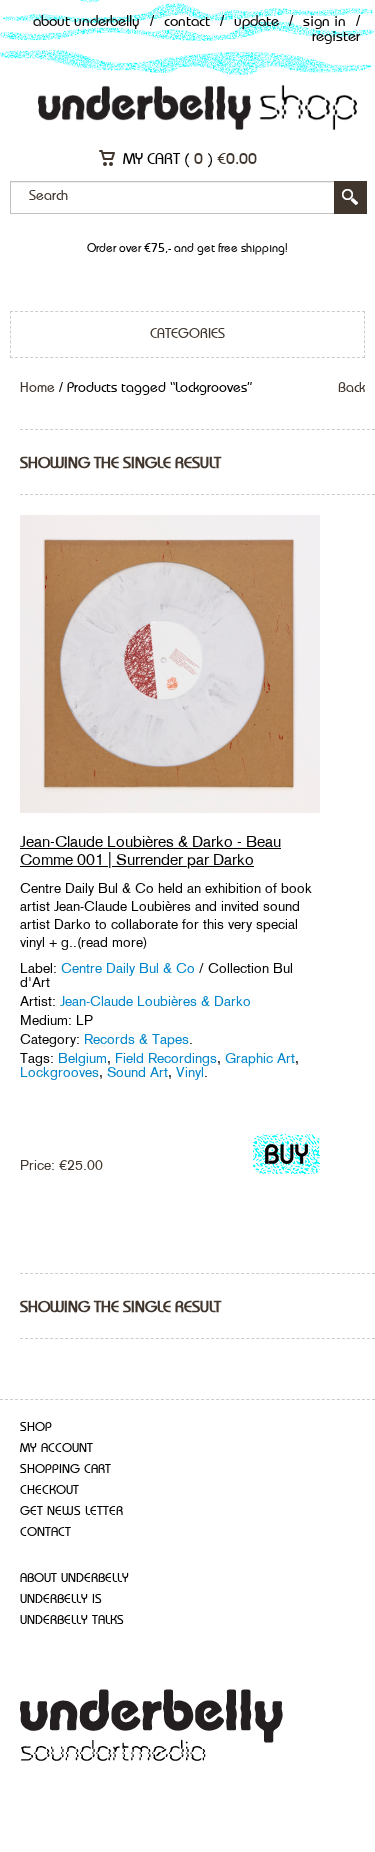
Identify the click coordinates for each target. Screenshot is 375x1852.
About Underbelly (86, 22)
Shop (36, 1427)
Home (37, 388)
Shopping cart (65, 1469)
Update (256, 22)
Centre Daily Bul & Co (128, 968)
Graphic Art (260, 1058)
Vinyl (190, 1072)
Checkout (49, 1490)
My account (56, 1448)
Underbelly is (61, 1599)
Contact (187, 22)
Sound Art (137, 1072)
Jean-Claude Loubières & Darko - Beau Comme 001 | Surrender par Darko (150, 850)
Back (351, 388)
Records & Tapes (136, 1039)
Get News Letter (71, 1511)
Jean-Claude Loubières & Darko (155, 1001)
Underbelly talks (72, 1620)
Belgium (82, 1058)
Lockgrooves (59, 1072)
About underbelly (74, 1578)
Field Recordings (166, 1058)
